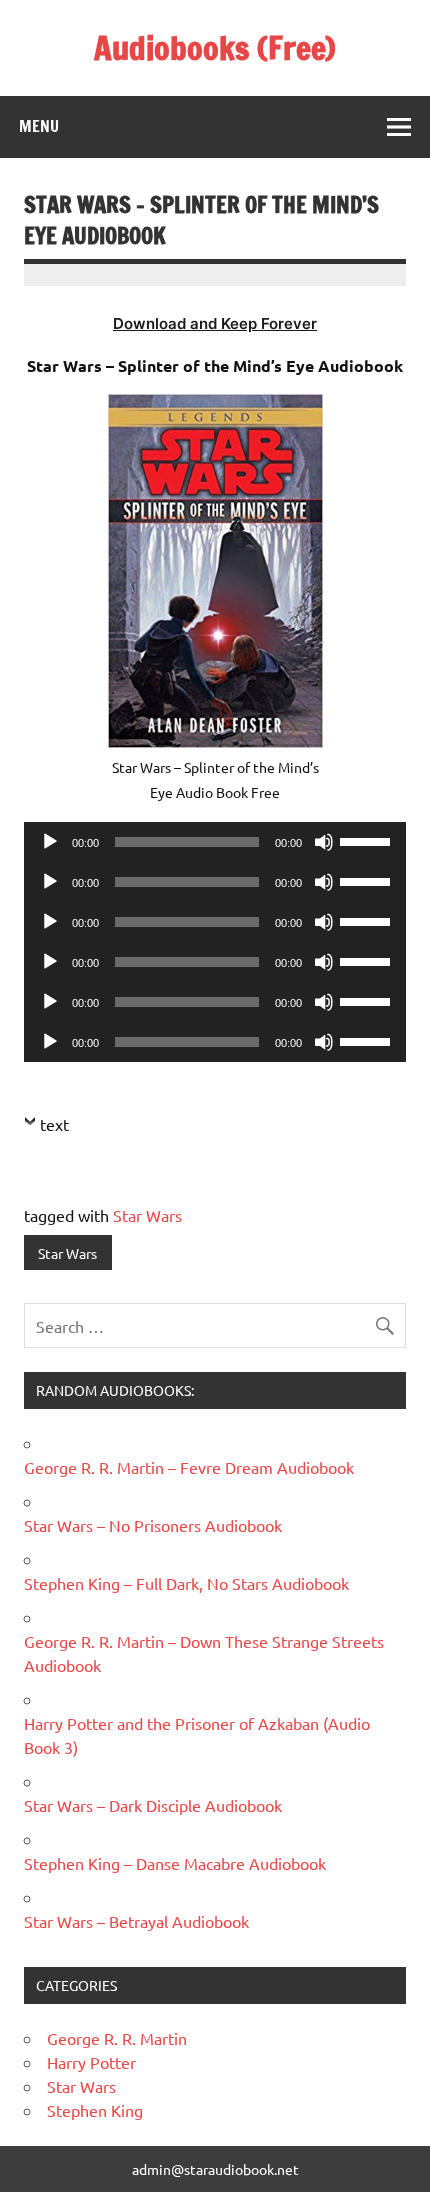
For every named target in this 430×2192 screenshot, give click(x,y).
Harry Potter (91, 2062)
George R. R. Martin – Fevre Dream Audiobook (189, 1467)
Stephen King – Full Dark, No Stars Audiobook (186, 1583)
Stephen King (95, 2110)
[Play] (50, 842)
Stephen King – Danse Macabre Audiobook (175, 1863)
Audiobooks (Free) (215, 48)
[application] (215, 842)
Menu (39, 126)
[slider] (368, 840)
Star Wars (147, 1215)
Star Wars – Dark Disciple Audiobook (153, 1805)
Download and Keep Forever (215, 323)
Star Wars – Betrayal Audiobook (136, 1921)
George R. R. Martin (117, 2038)
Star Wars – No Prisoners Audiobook (153, 1525)
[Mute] (324, 842)
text (54, 1124)
